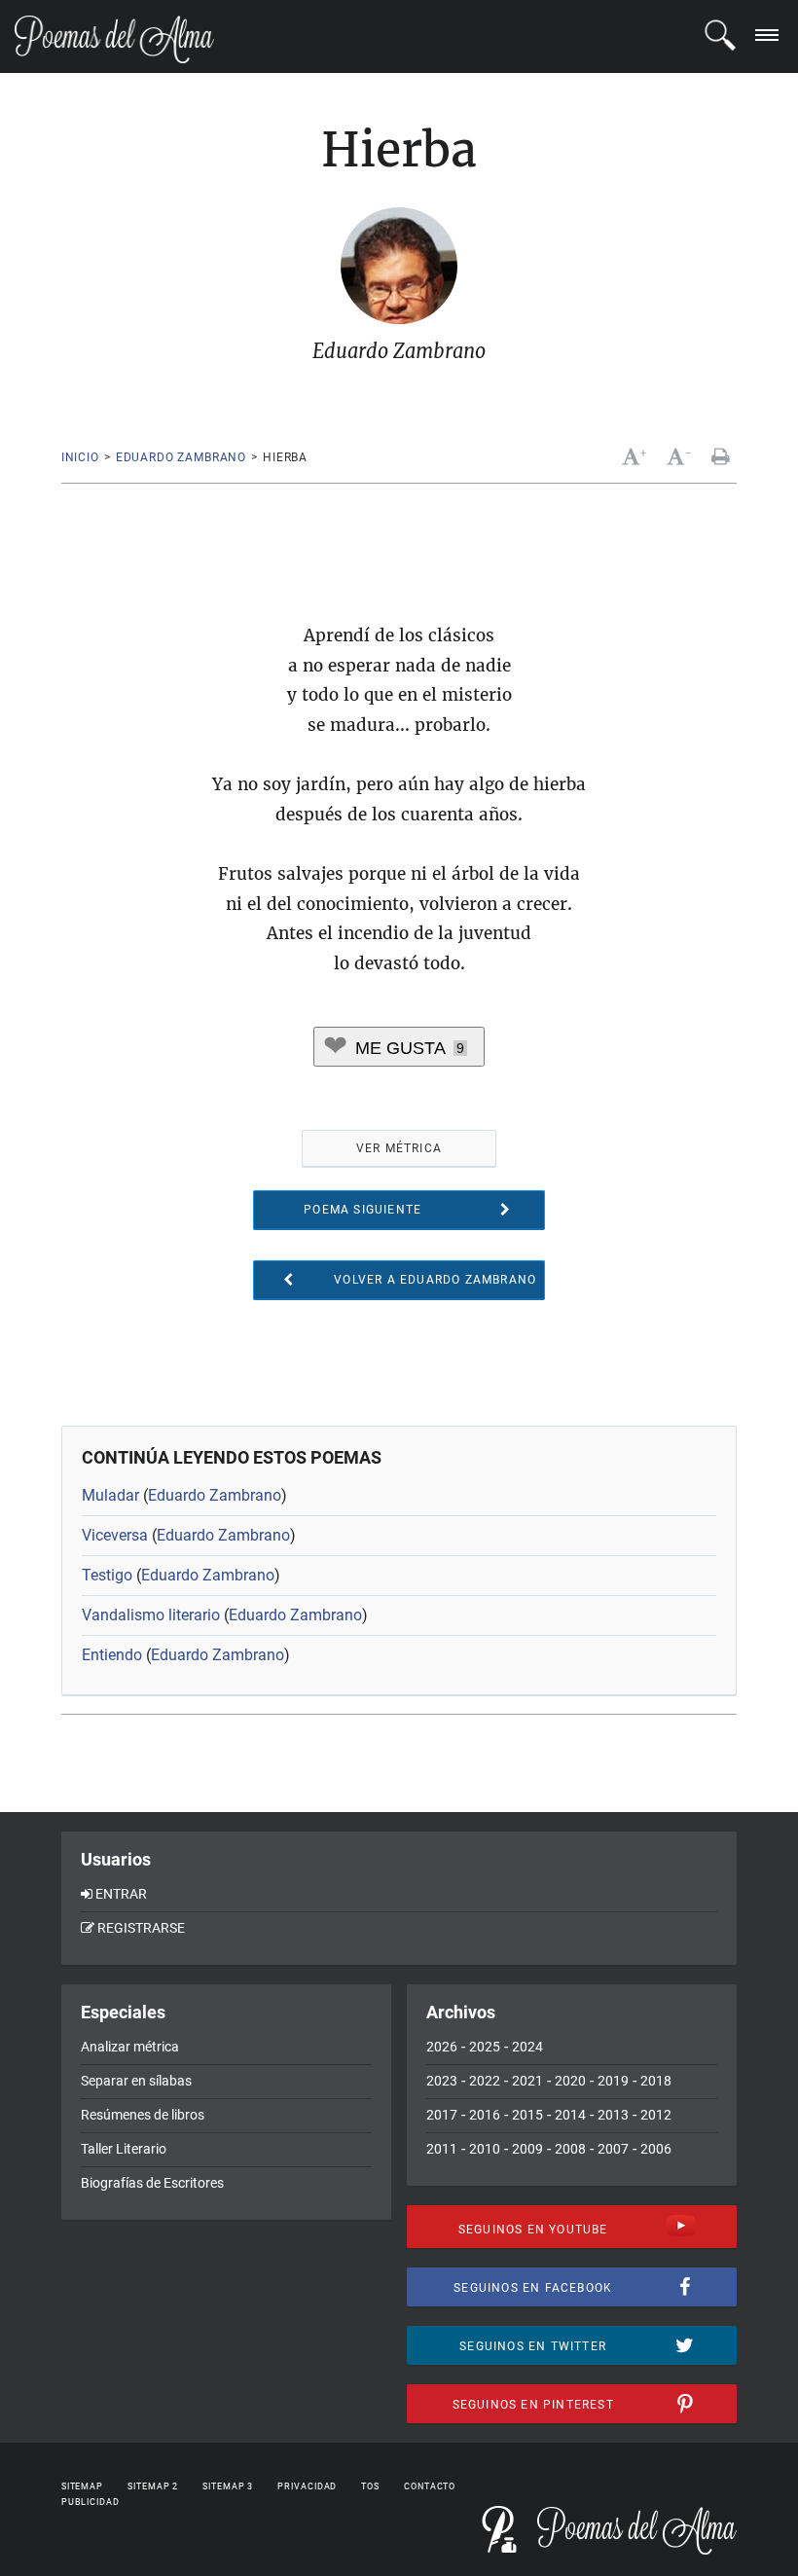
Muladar (110, 1495)
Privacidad (307, 2486)
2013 (613, 2115)
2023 (442, 2081)
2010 (485, 2149)
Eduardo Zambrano (181, 457)
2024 (527, 2047)
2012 (656, 2115)
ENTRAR (121, 1894)
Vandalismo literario (151, 1615)
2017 (442, 2115)
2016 (485, 2115)
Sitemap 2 (153, 2486)
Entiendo (112, 1655)
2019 (613, 2081)
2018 (656, 2081)
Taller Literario (124, 2149)
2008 (570, 2149)
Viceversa (115, 1535)
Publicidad (91, 2502)
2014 (570, 2115)
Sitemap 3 (228, 2486)
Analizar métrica (130, 2047)
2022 (485, 2081)
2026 (442, 2047)
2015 (527, 2115)
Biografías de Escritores (152, 2183)
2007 (613, 2149)
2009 (527, 2149)
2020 (570, 2081)
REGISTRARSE (141, 1928)
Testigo (107, 1575)
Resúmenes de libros (143, 2115)
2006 (656, 2149)
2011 (442, 2149)
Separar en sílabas (136, 2081)
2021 (527, 2081)
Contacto (430, 2486)
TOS (370, 2486)
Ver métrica (399, 1148)
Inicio (80, 457)
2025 (485, 2047)
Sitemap (82, 2486)
